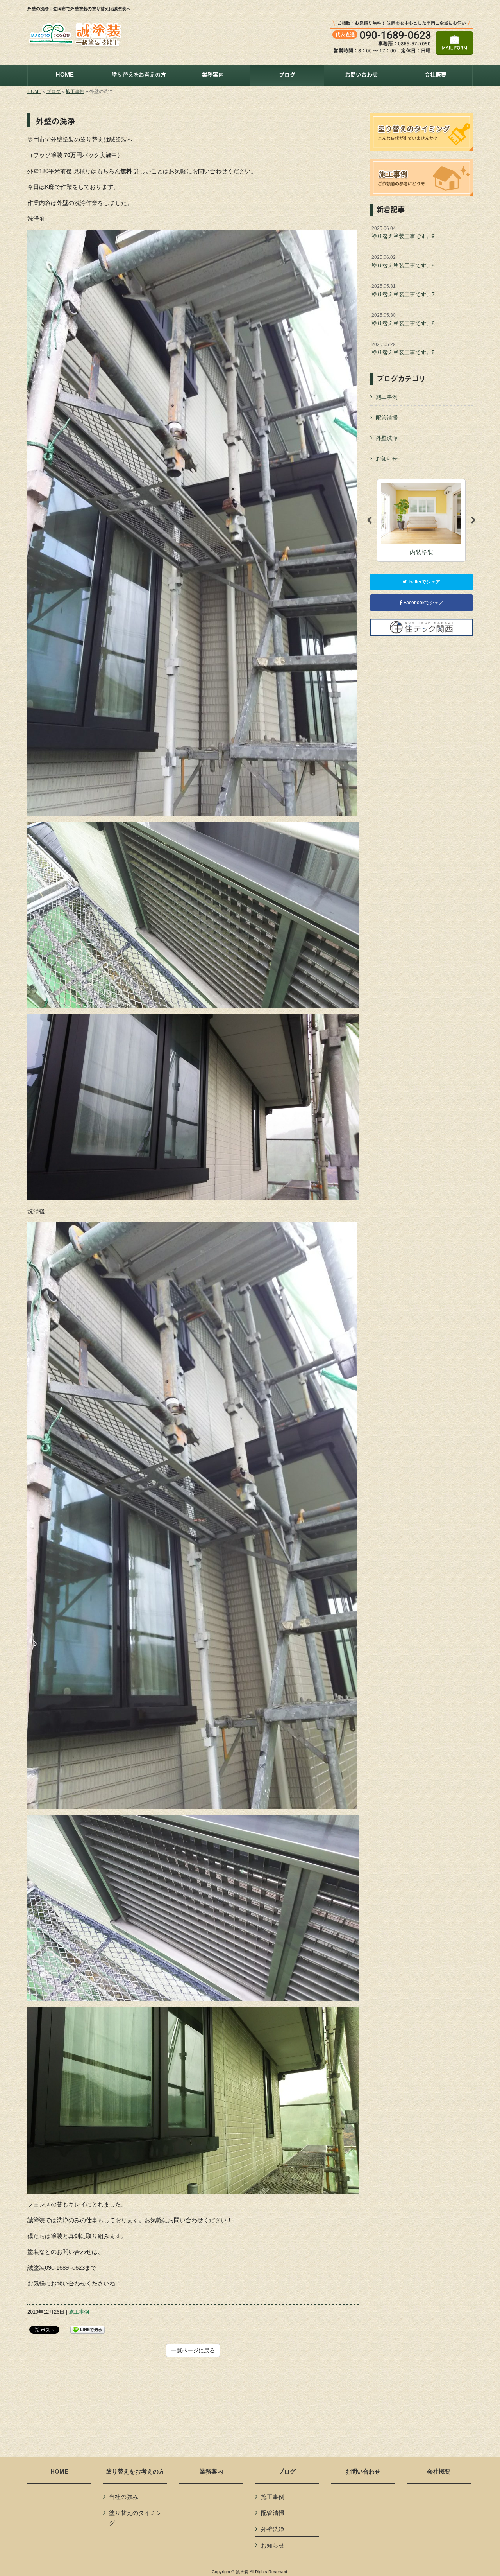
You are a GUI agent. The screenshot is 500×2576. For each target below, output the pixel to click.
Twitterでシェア (423, 582)
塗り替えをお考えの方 (135, 2472)
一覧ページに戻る (193, 2350)
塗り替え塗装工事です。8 (403, 262)
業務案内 (211, 2472)
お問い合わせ (363, 2472)
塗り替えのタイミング (135, 2518)
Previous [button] (369, 520)
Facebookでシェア (423, 603)
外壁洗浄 (387, 438)
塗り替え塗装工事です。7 (403, 291)
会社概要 (439, 2472)
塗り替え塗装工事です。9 (403, 233)
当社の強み (124, 2497)
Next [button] (473, 520)
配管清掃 (387, 418)
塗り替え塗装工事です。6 (403, 319)
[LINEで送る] (87, 2329)
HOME (34, 91)
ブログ (54, 91)
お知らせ (387, 459)
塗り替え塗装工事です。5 (403, 349)
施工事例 (75, 91)
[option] (421, 520)
